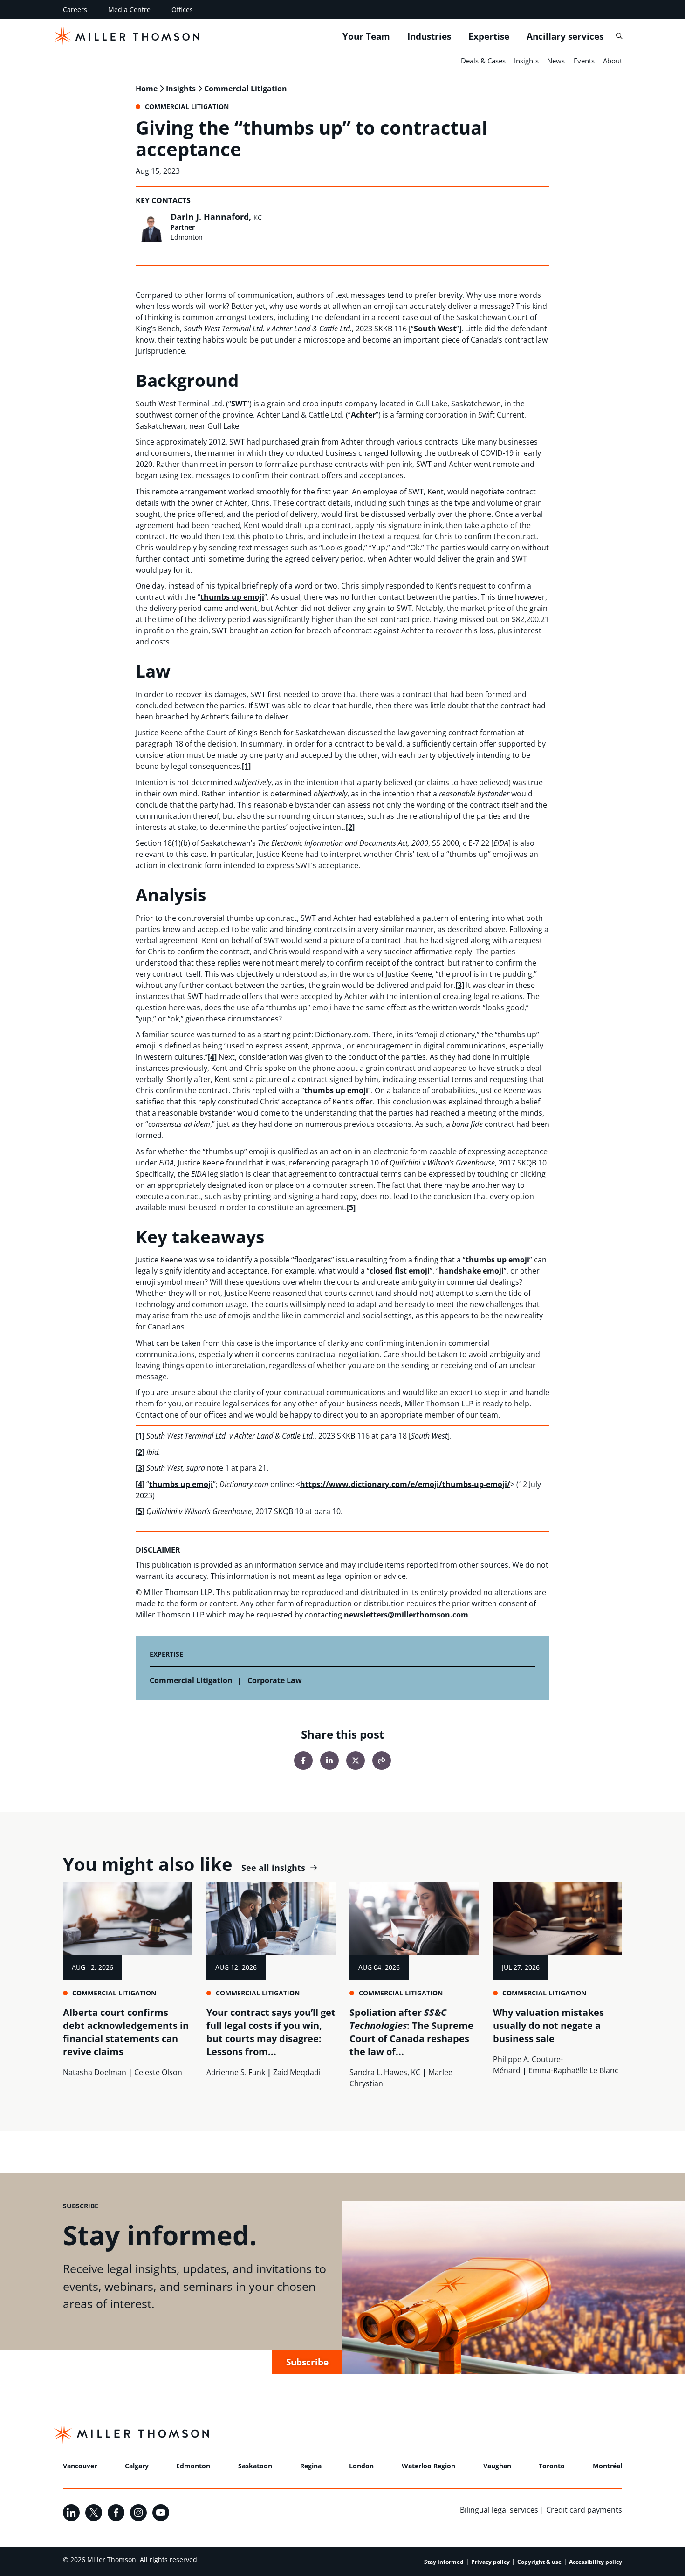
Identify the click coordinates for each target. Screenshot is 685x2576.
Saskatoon (255, 2466)
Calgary (137, 2466)
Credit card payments (584, 2510)
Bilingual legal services (499, 2510)
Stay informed (444, 2562)
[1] (246, 766)
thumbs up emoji (232, 597)
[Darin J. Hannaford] (151, 227)
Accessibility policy (596, 2562)
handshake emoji (471, 1271)
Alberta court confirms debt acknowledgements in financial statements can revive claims (126, 2032)
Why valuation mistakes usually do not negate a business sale (548, 2025)
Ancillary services (565, 36)
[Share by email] (382, 1761)
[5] (351, 1207)
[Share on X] (356, 1761)
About (613, 61)
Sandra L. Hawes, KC (385, 2072)
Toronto (552, 2466)
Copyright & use (539, 2562)
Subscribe (307, 2362)
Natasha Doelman (95, 2072)
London (361, 2466)
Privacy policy (490, 2562)
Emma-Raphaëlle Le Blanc (573, 2070)
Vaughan (497, 2466)
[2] (350, 827)
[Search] (619, 36)
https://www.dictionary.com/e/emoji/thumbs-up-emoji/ (405, 1484)
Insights (526, 61)
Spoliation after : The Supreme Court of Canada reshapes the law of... (411, 2032)
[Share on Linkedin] (329, 1761)
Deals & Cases (483, 61)
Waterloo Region (428, 2466)
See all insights (273, 1868)
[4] (212, 1057)
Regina (311, 2466)
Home (147, 89)
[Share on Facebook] (303, 1761)
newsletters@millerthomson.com (406, 1615)
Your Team (366, 36)
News (556, 61)
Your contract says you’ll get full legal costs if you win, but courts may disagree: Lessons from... (271, 2032)
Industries (429, 36)
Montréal (607, 2466)
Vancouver (80, 2466)
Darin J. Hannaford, (216, 217)
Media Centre (129, 10)
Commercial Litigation (246, 89)
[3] (460, 985)
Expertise (489, 36)
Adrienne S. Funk (236, 2072)
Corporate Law (275, 1680)
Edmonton (193, 2466)
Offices (182, 10)
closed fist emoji (400, 1271)
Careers (75, 10)
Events (584, 61)
